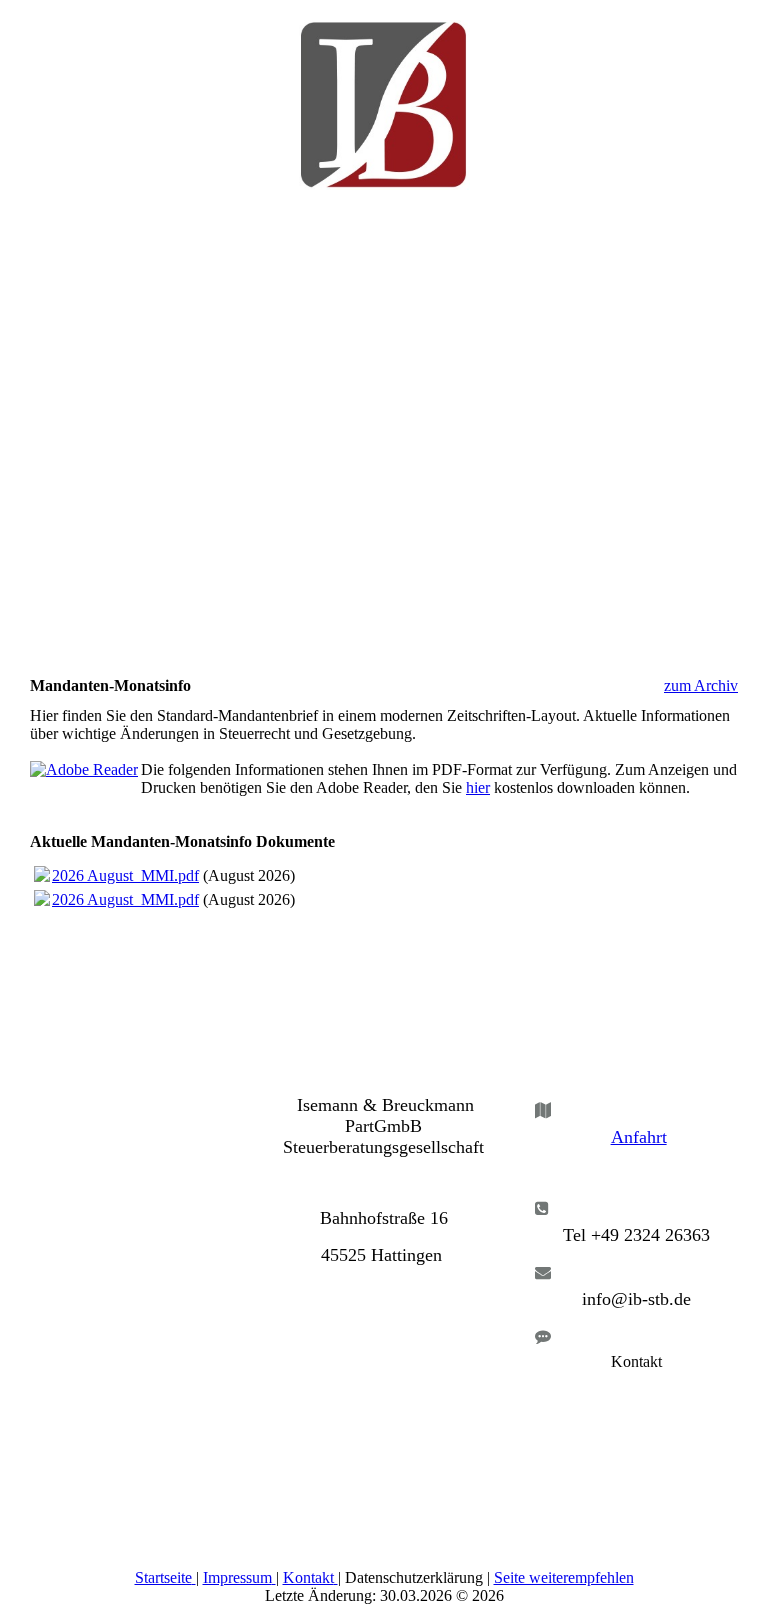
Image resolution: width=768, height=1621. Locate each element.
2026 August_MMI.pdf (125, 875)
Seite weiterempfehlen (564, 1577)
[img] (384, 95)
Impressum (237, 1577)
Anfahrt (639, 1137)
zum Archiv (701, 685)
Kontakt (308, 1577)
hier (478, 787)
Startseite (163, 1577)
